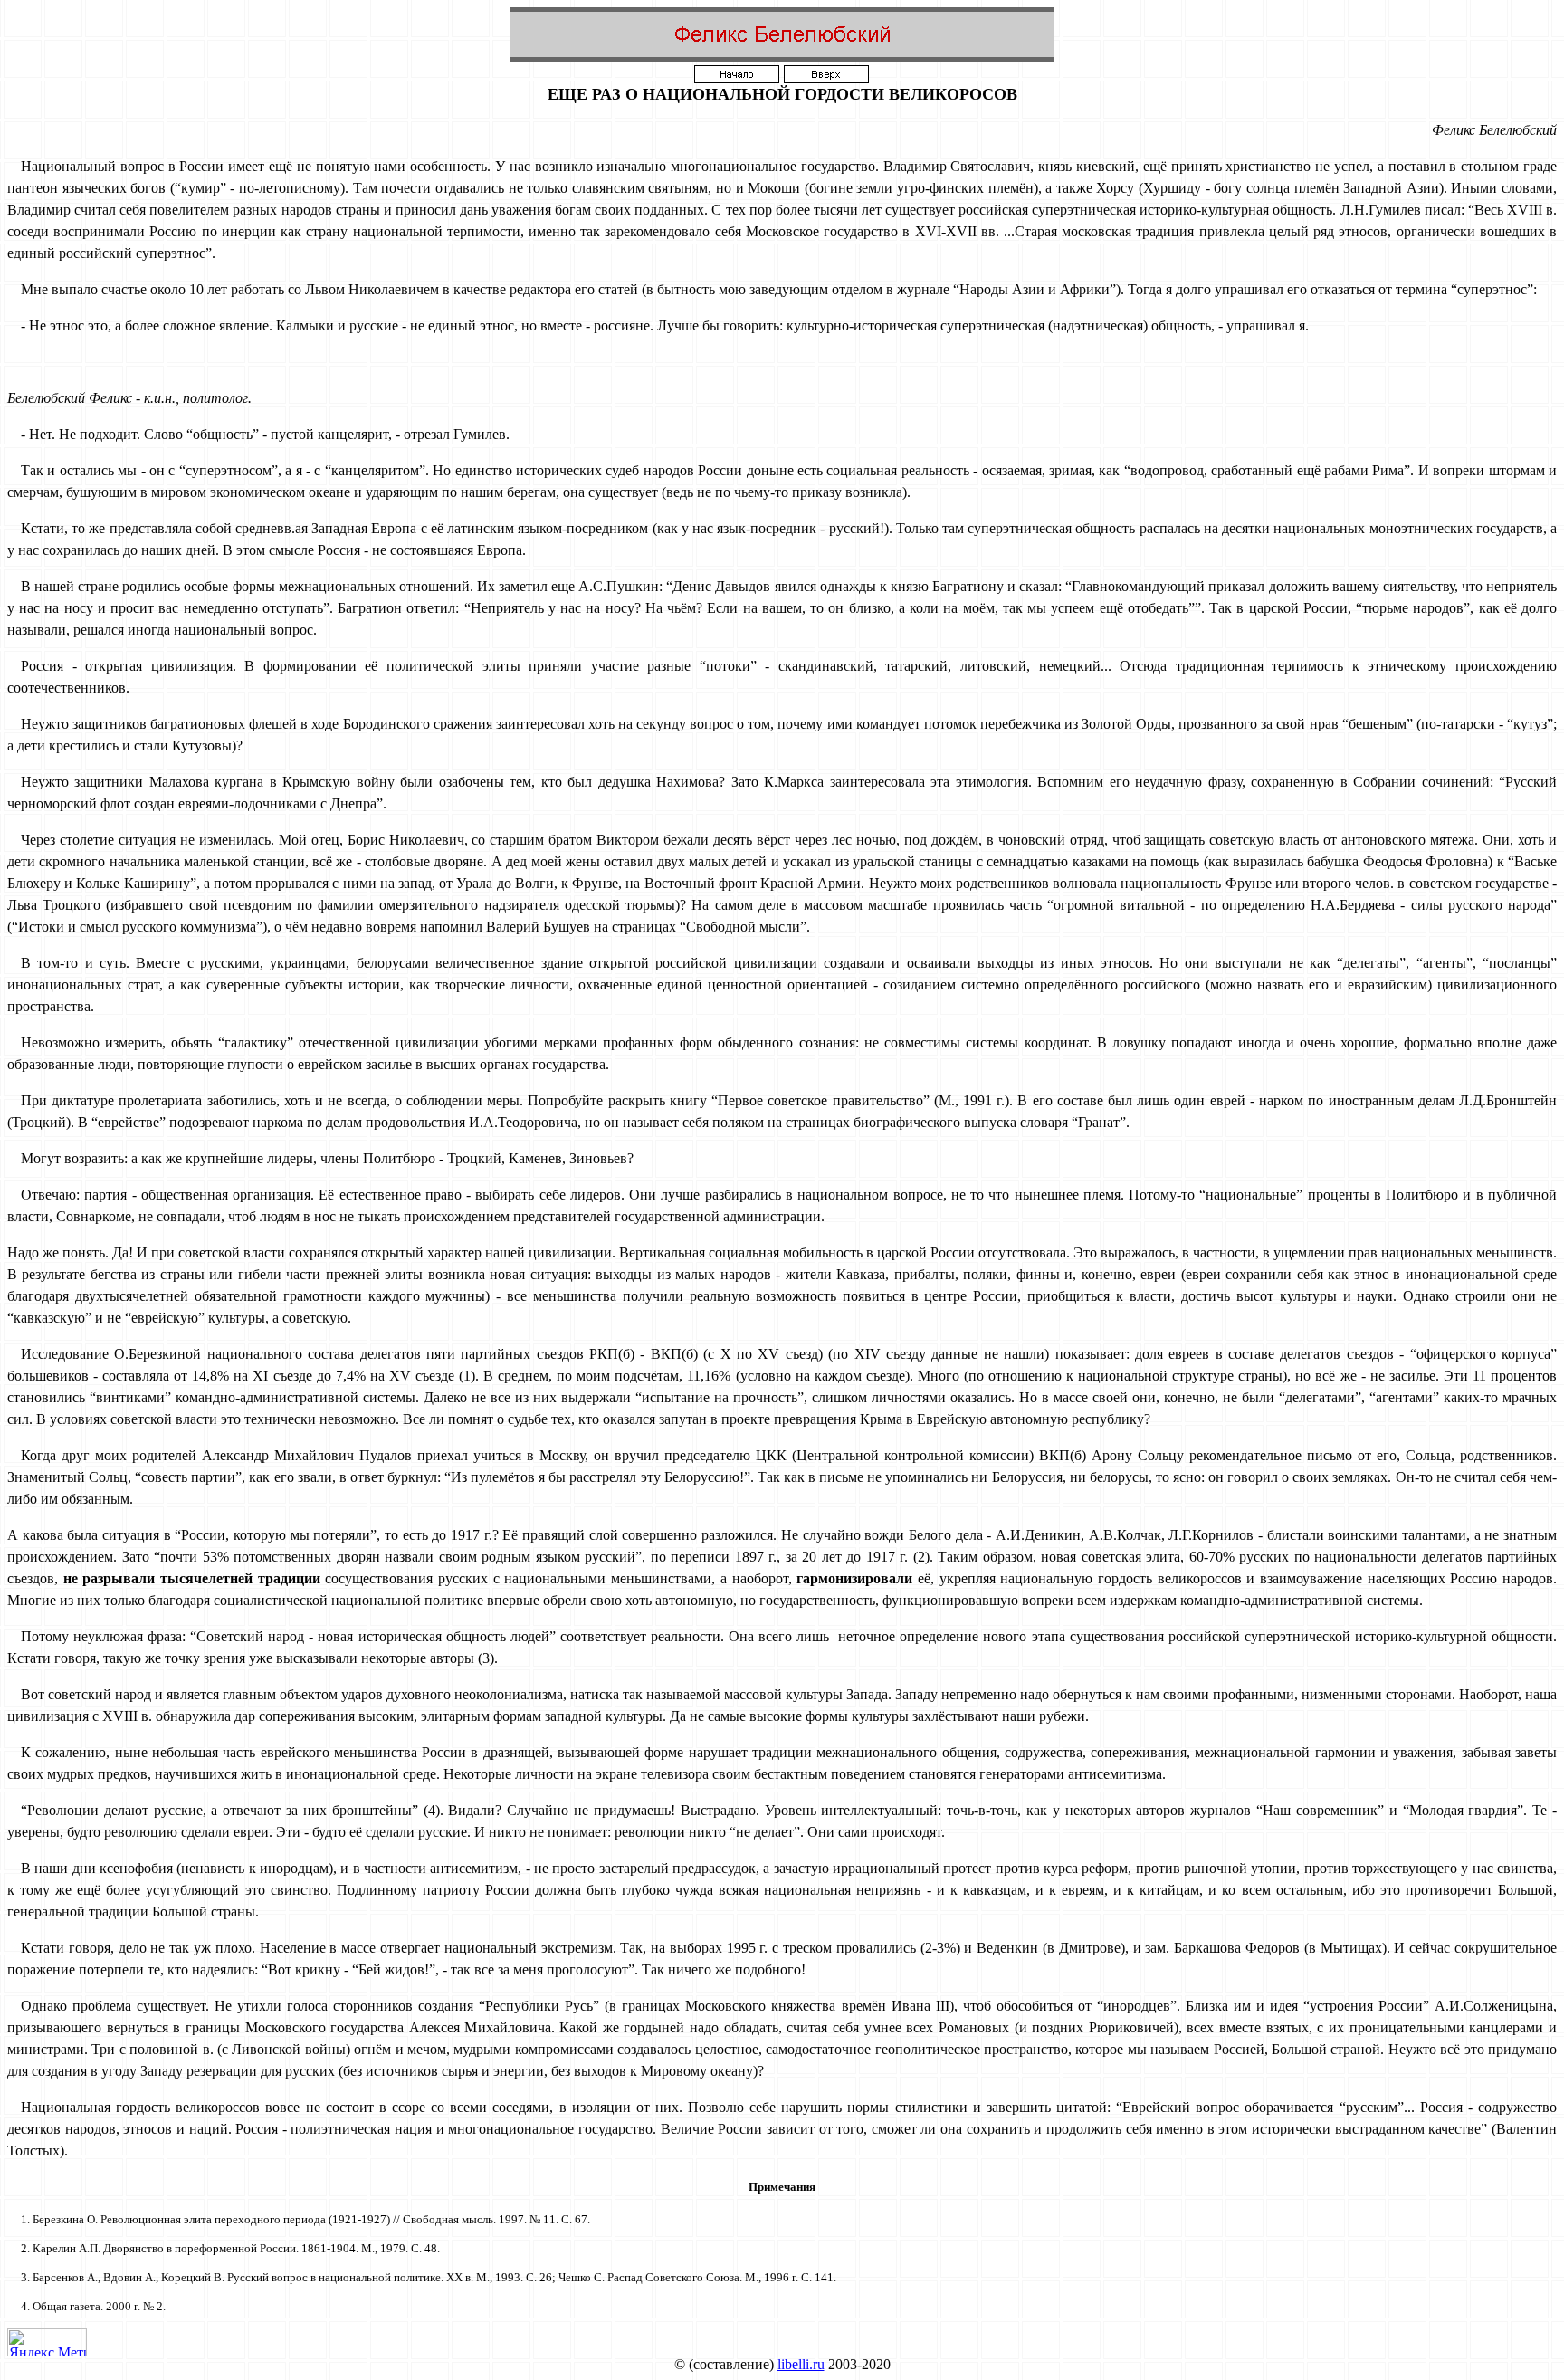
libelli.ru (801, 2364)
